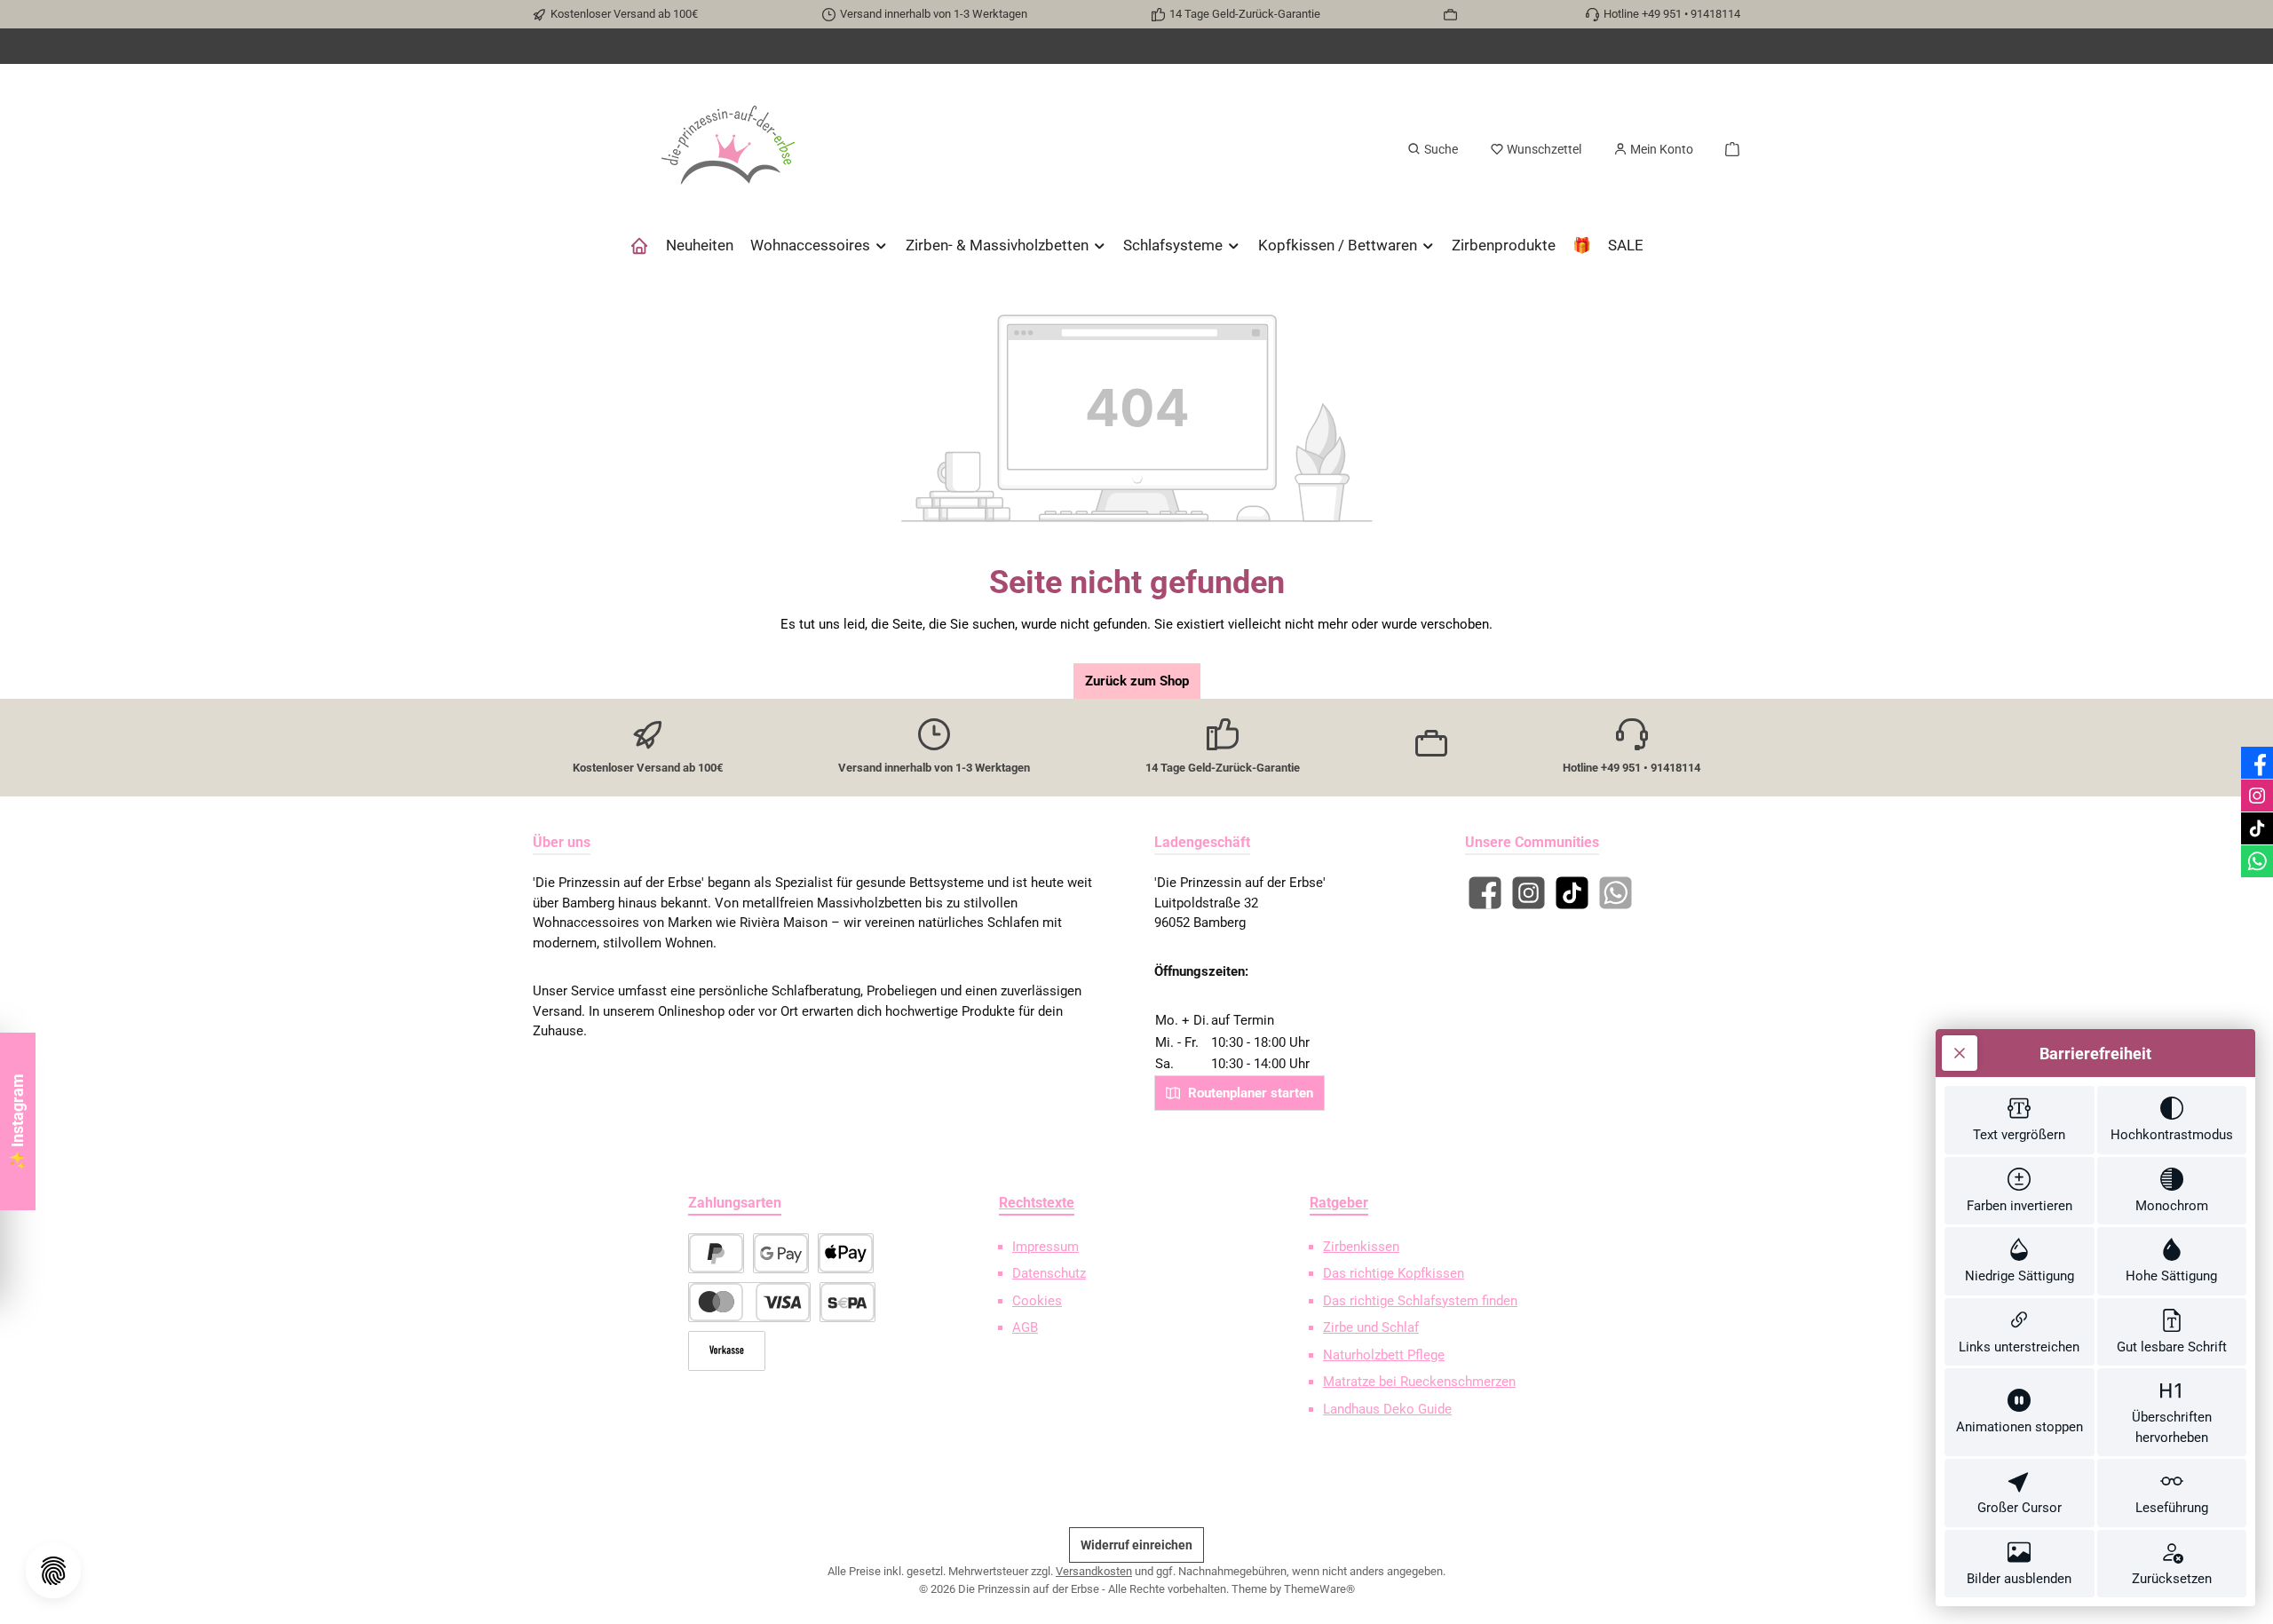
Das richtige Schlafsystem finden (1420, 1301)
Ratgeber (1339, 1203)
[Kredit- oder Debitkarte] (749, 1302)
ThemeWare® (1319, 1589)
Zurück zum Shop (1137, 681)
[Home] (639, 245)
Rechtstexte (1037, 1203)
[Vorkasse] (727, 1351)
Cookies (1037, 1301)
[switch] (2020, 1120)
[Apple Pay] (846, 1253)
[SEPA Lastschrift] (847, 1302)
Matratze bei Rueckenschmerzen (1419, 1382)
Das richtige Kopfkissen (1394, 1273)
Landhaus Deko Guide (1387, 1409)
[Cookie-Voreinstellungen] (53, 1571)
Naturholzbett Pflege (1384, 1355)
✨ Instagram (17, 1122)
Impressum (1045, 1247)
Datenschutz (1049, 1273)
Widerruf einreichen (1136, 1545)
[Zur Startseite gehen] (728, 149)
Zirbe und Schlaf (1371, 1327)
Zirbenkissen (1361, 1247)
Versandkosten (1094, 1571)
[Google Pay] (781, 1253)
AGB (1025, 1327)
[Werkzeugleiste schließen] (1960, 1053)
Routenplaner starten (1249, 1093)
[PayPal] (716, 1253)
